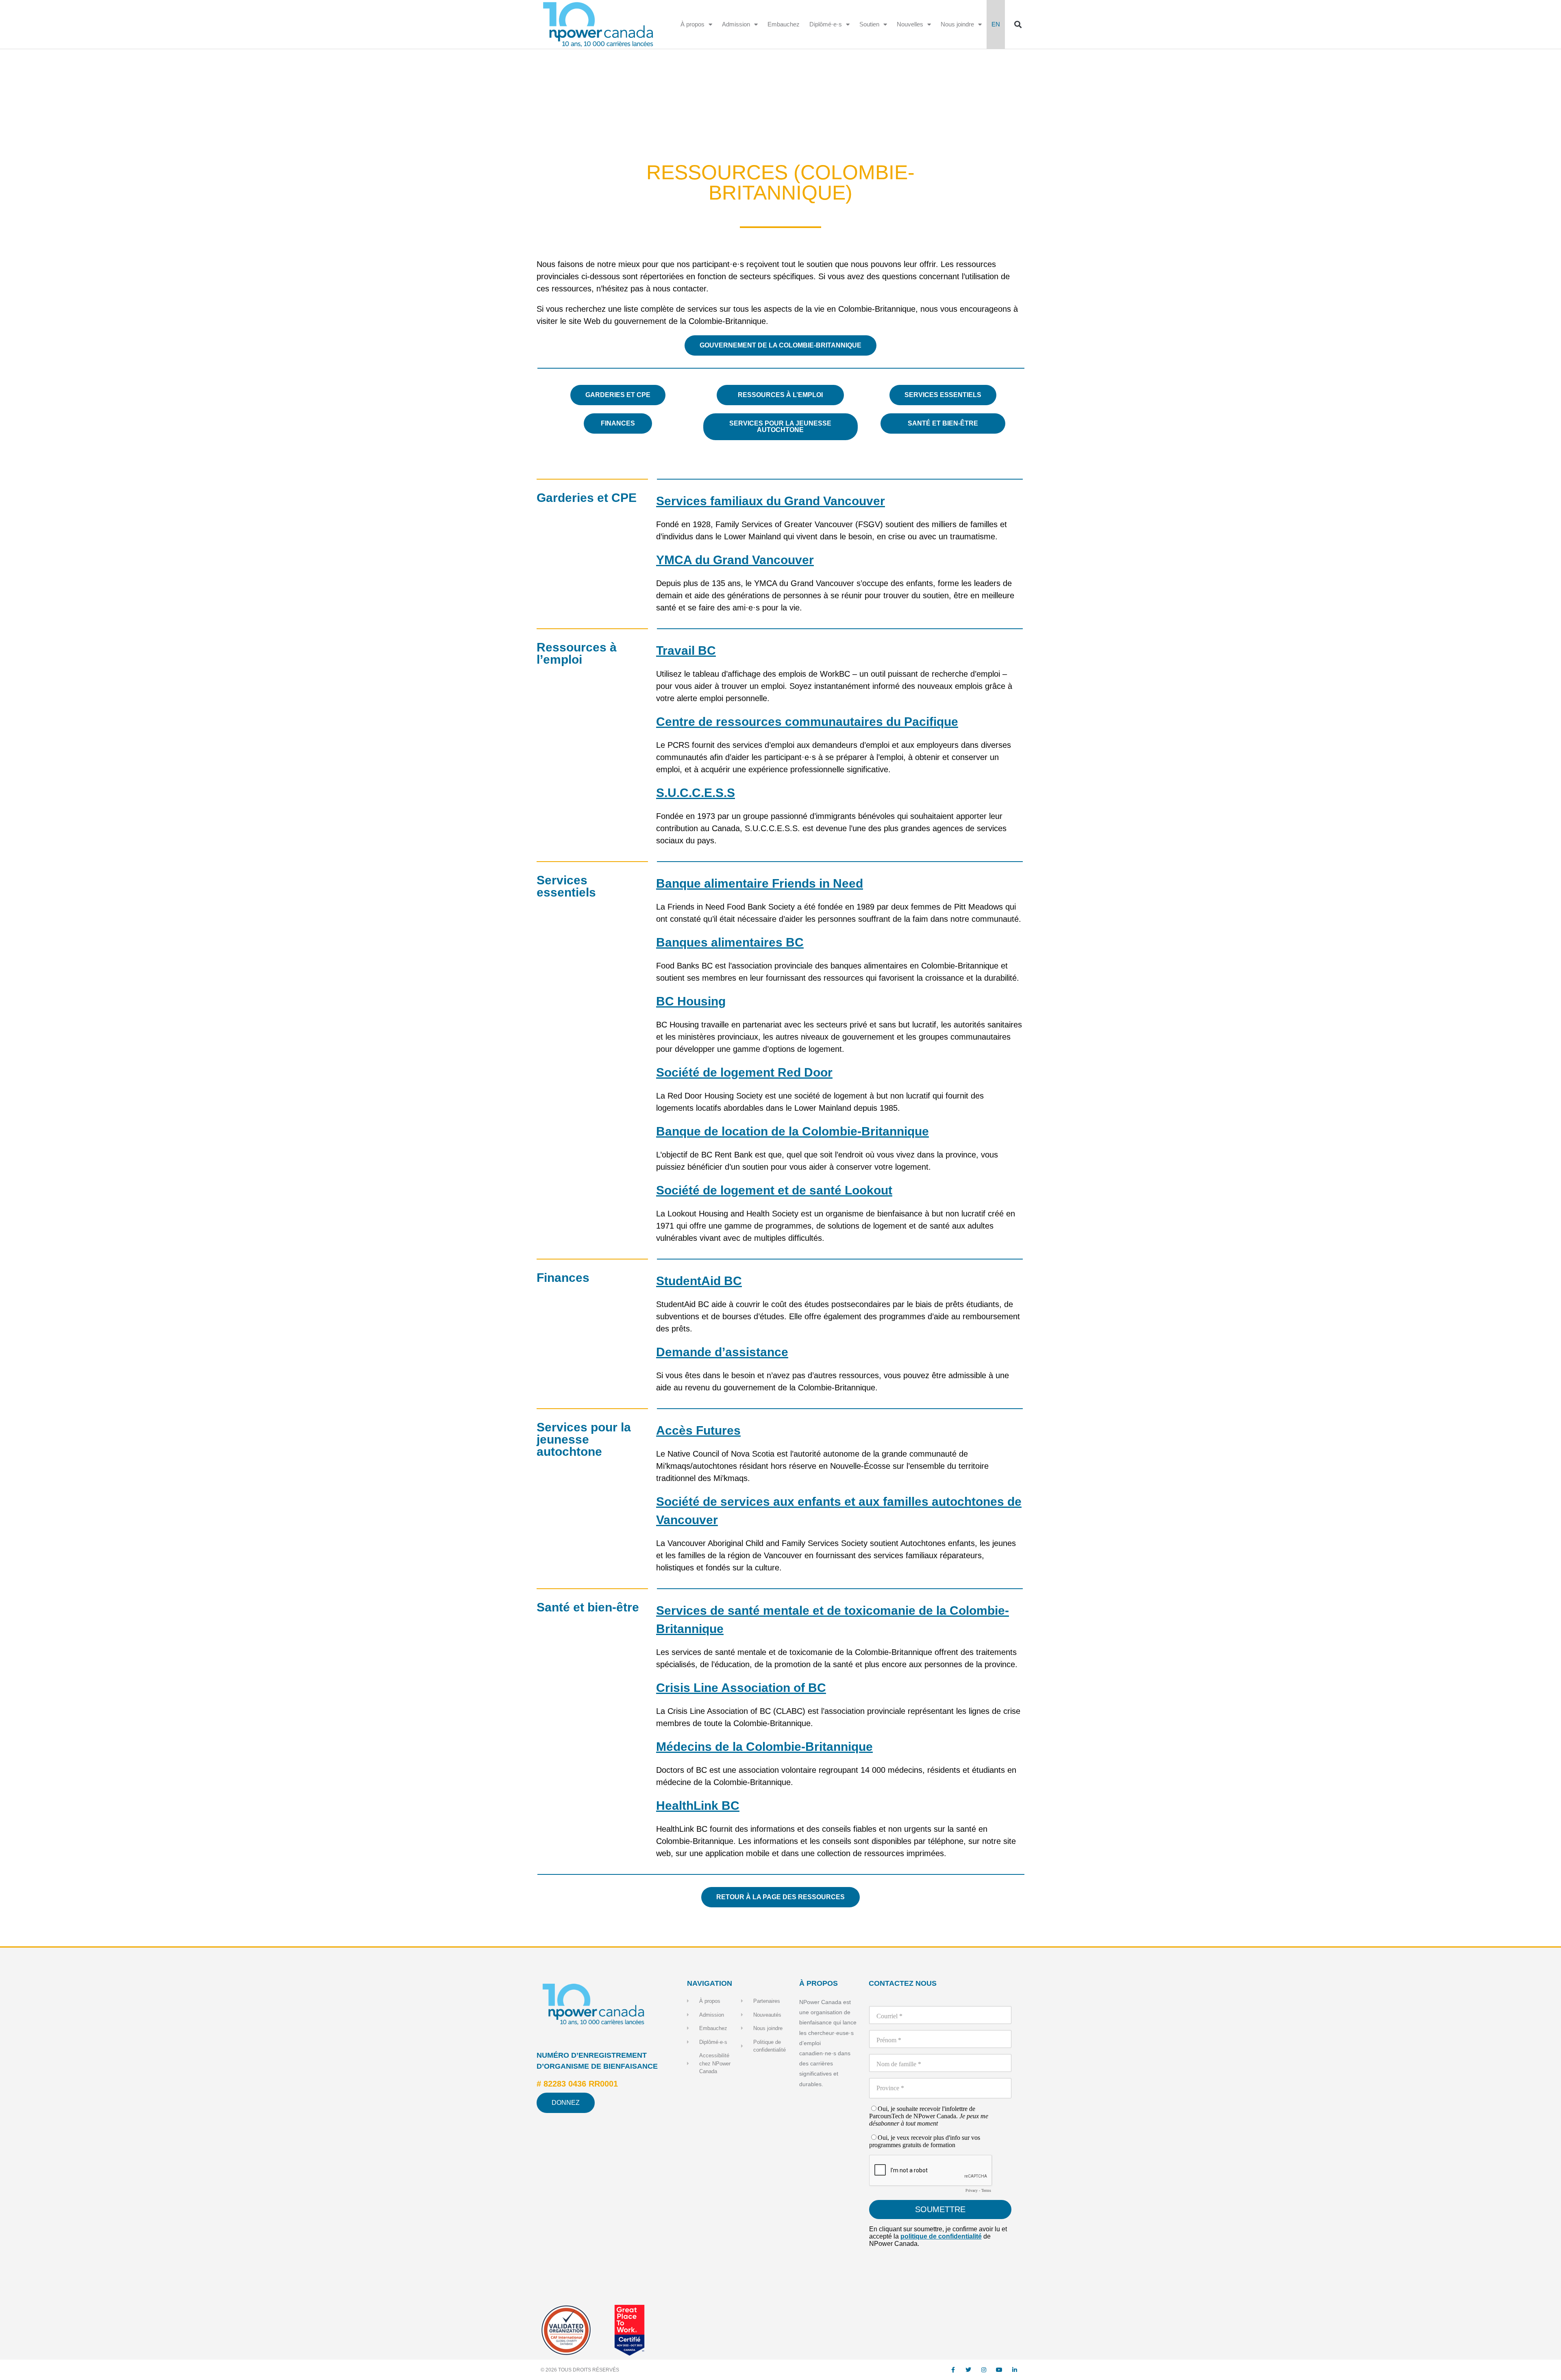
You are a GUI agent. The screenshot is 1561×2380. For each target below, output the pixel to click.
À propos (692, 24)
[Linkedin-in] (1015, 2370)
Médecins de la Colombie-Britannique (764, 1747)
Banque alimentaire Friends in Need (760, 883)
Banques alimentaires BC (730, 942)
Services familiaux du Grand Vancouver (771, 501)
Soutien (869, 24)
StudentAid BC (699, 1281)
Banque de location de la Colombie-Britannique (792, 1131)
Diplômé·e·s (826, 24)
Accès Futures (698, 1430)
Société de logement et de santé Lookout (774, 1190)
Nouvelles (910, 24)
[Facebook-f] (953, 2370)
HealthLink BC (698, 1806)
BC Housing (691, 1001)
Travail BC (686, 650)
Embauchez (784, 24)
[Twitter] (968, 2370)
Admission (736, 24)
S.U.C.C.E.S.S (696, 793)
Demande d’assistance (722, 1352)
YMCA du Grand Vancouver (735, 560)
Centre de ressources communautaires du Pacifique (807, 722)
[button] (1018, 25)
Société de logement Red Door (744, 1072)
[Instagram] (984, 2370)
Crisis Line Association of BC (741, 1688)
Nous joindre (957, 24)
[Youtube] (999, 2370)
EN (996, 24)
